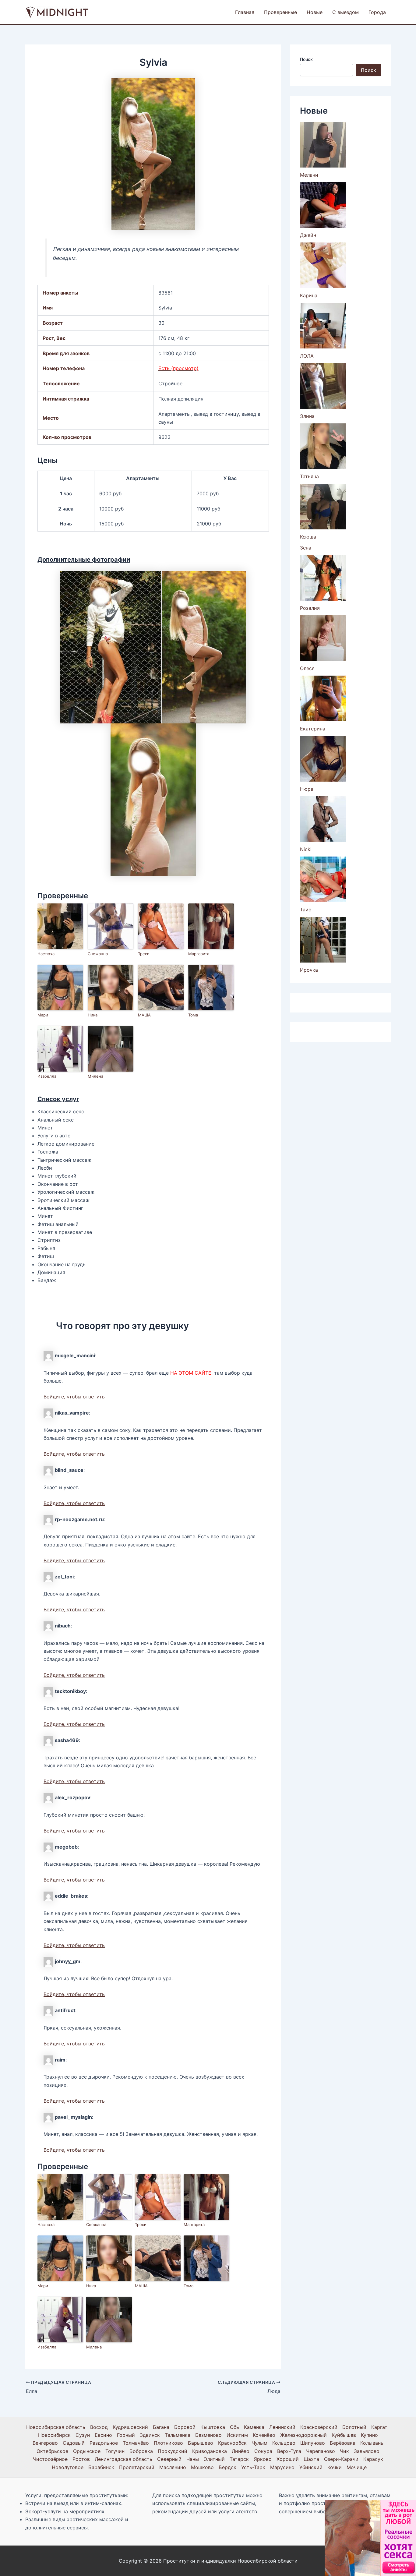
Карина (309, 295)
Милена (95, 1076)
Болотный (354, 2427)
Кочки (335, 2467)
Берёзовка (343, 2443)
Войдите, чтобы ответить (74, 1397)
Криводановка (210, 2451)
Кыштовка (213, 2427)
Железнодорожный (303, 2435)
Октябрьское (52, 2451)
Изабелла (47, 1076)
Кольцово (284, 2443)
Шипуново (313, 2443)
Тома (193, 1015)
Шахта (311, 2459)
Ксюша (308, 537)
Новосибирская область (56, 2427)
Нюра (307, 789)
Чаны (193, 2459)
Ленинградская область (123, 2459)
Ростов (81, 2459)
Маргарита (199, 954)
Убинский (311, 2467)
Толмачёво (136, 2443)
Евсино (103, 2435)
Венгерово (45, 2443)
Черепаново (321, 2451)
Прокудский (173, 2451)
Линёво (241, 2451)
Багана (161, 2427)
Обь (234, 2427)
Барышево (201, 2443)
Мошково (202, 2467)
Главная (245, 12)
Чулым (259, 2443)
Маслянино (173, 2467)
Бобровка (141, 2451)
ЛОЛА (307, 356)
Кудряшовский (130, 2427)
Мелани (309, 175)
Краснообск (232, 2443)
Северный (169, 2459)
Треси (144, 954)
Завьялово (367, 2451)
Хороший (288, 2459)
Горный (126, 2435)
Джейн (308, 235)
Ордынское (87, 2451)
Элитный (214, 2459)
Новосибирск (54, 2435)
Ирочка (309, 970)
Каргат (379, 2427)
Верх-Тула (289, 2451)
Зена (306, 548)
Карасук (373, 2459)
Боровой (185, 2427)
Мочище (357, 2467)
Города (377, 12)
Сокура (263, 2451)
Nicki (306, 849)
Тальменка (178, 2435)
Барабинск (101, 2467)
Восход (99, 2427)
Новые (315, 12)
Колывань (372, 2443)
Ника (93, 1015)
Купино (369, 2435)
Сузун (83, 2435)
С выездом (345, 12)
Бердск (227, 2467)
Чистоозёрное (50, 2459)
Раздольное (104, 2443)
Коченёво (264, 2435)
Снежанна (98, 954)
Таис (306, 910)
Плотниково (168, 2443)
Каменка (254, 2427)
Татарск (239, 2459)
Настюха (46, 954)
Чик (344, 2451)
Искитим (237, 2435)
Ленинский (282, 2427)
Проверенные (280, 12)
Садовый (74, 2443)
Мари (43, 1015)
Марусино (282, 2467)
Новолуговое (68, 2467)
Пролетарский (137, 2467)
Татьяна (309, 476)
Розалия (310, 608)
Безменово (208, 2435)
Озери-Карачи (341, 2459)
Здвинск (150, 2435)
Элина (307, 416)
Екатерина (313, 729)
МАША (144, 1015)
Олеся (307, 668)
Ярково (263, 2459)
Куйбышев (344, 2435)
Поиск (306, 59)
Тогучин (115, 2451)
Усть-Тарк (253, 2467)
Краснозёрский (319, 2427)
